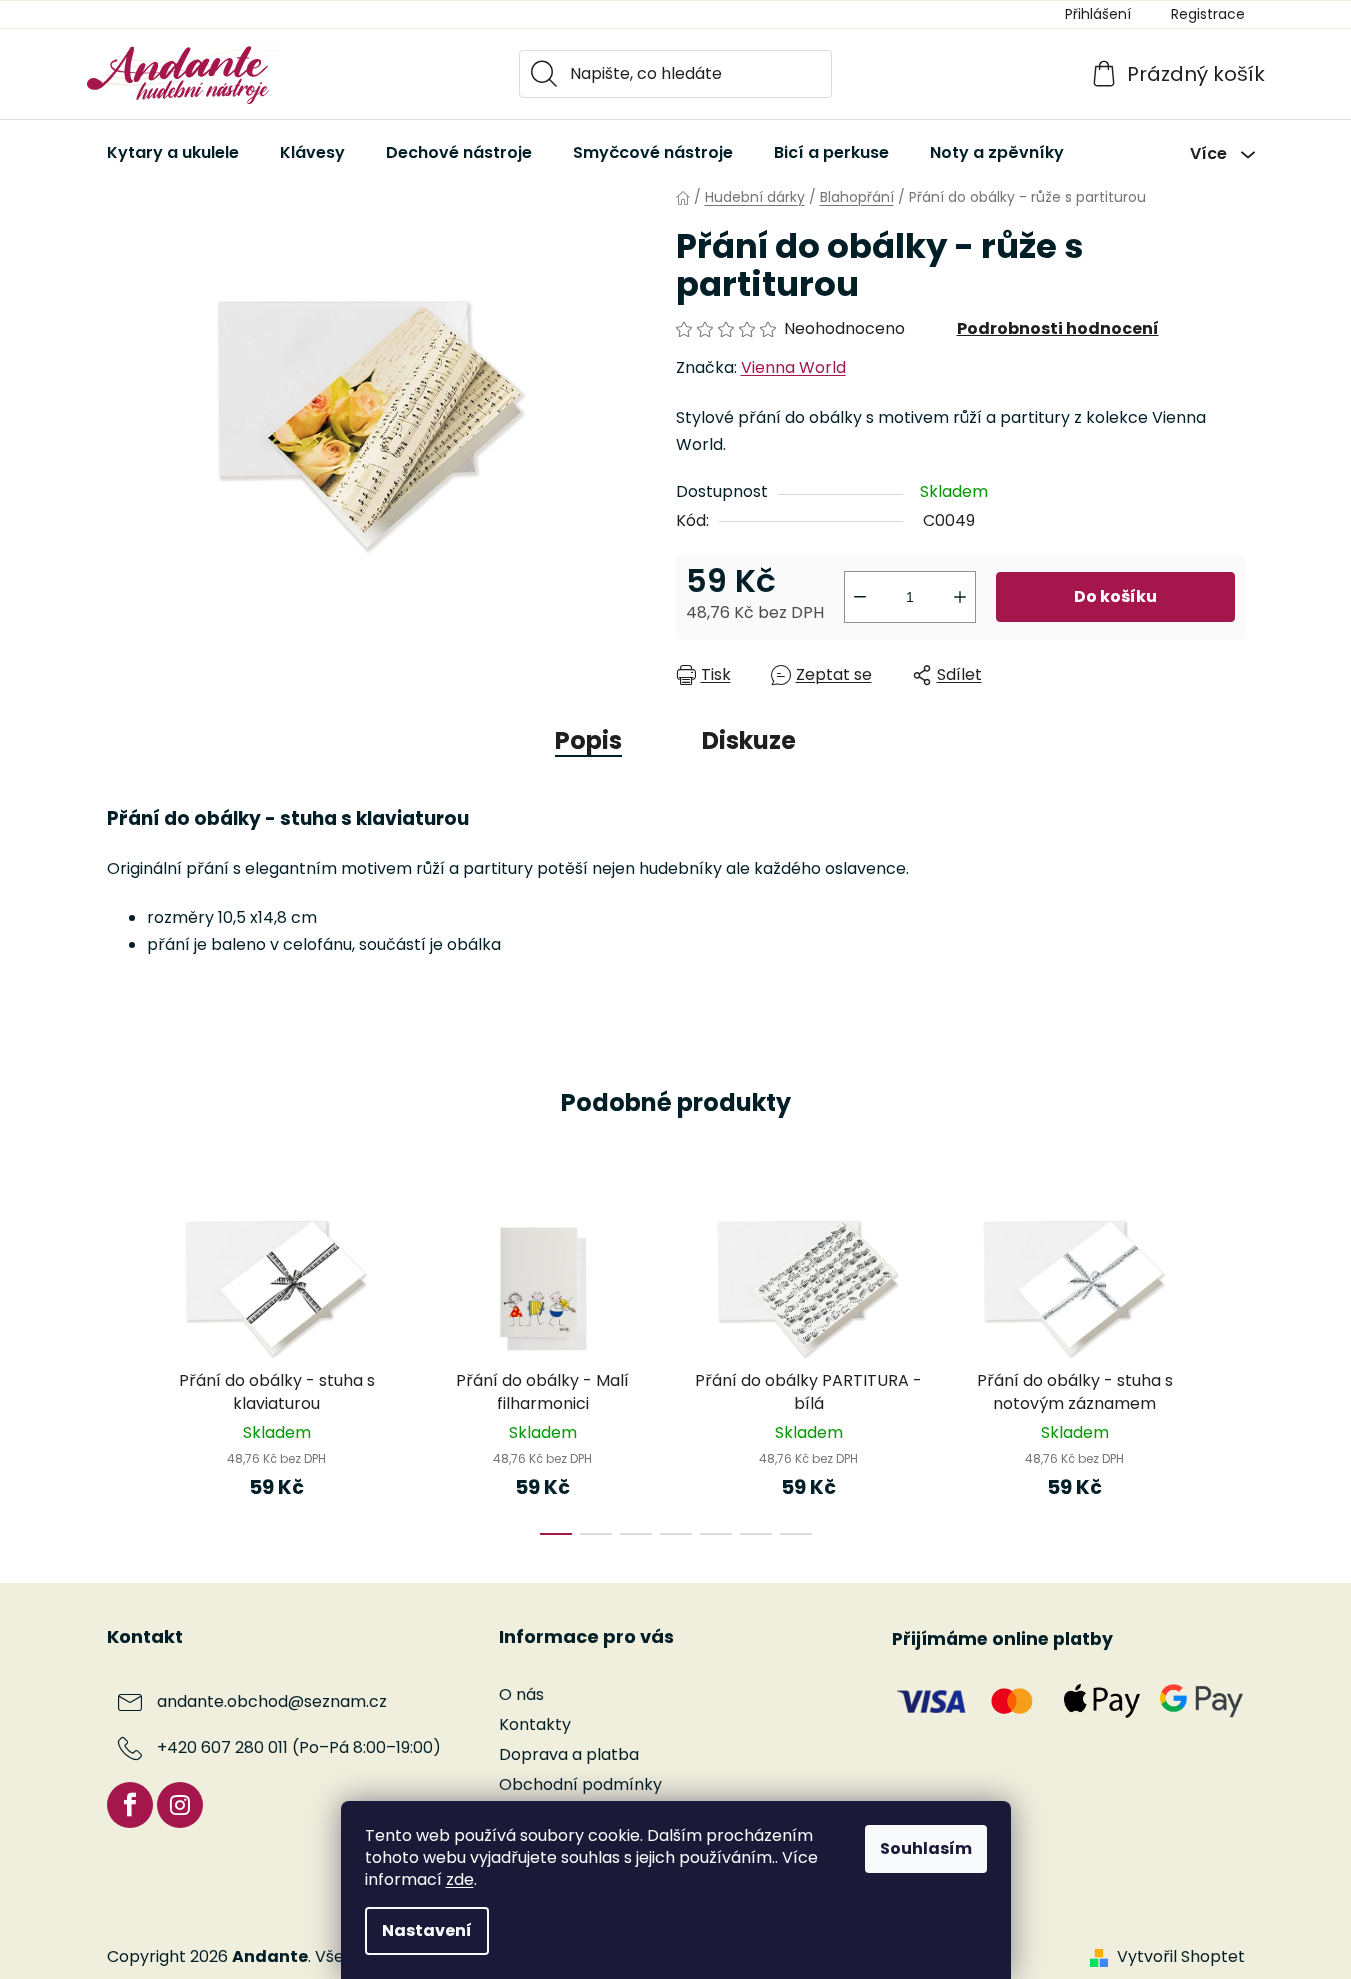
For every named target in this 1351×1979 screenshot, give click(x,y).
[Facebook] (130, 1805)
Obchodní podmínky (580, 1784)
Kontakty (535, 1724)
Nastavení (427, 1930)
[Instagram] (180, 1805)
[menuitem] (173, 153)
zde (460, 1879)
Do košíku (1115, 596)
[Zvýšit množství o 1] (960, 597)
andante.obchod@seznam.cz (272, 1701)
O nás (521, 1694)
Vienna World (793, 367)
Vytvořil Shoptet (1181, 1957)
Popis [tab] (588, 740)
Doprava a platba (569, 1754)
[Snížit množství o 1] (860, 597)
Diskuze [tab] (749, 740)
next (1229, 1372)
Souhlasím (926, 1848)
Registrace (1208, 14)
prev (123, 1372)
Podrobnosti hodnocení (1058, 328)
